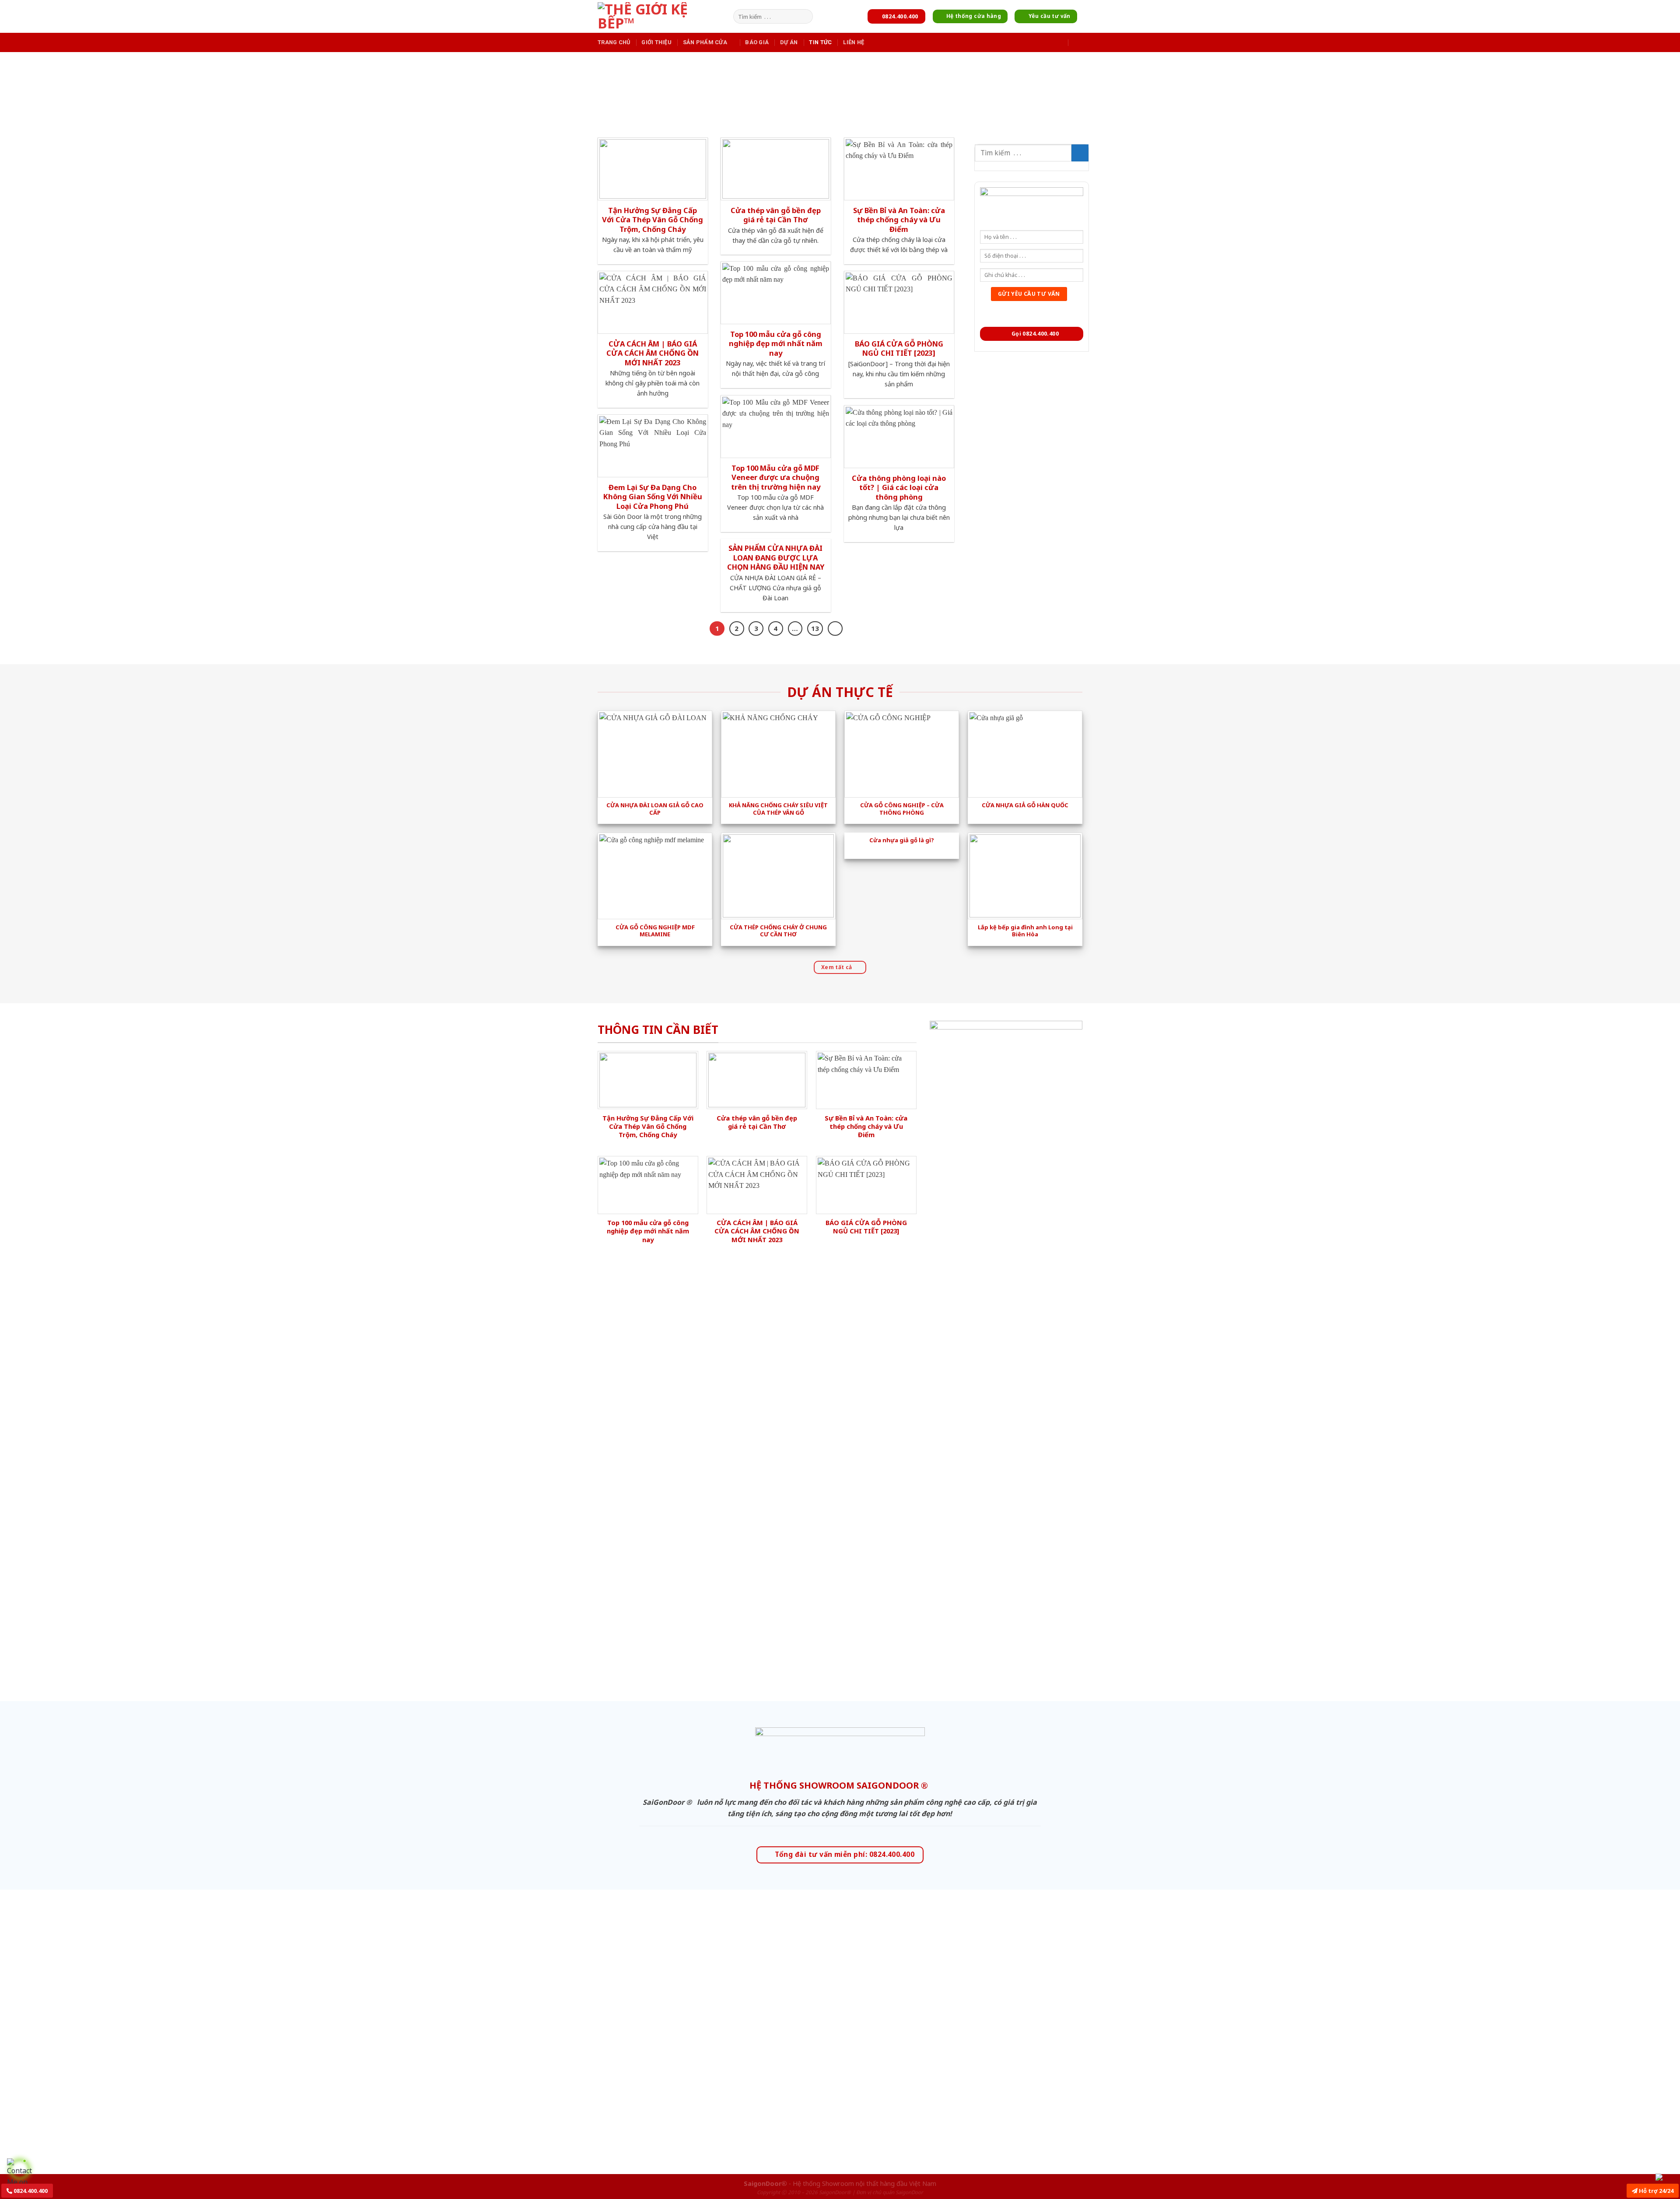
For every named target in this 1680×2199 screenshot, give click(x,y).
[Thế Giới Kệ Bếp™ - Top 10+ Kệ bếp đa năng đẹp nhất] (663, 16)
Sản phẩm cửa (705, 42)
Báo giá (757, 42)
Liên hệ (854, 42)
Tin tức (820, 42)
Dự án (789, 42)
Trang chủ (614, 42)
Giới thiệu (656, 42)
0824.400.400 (30, 2191)
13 (815, 628)
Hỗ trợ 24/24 (1655, 2191)
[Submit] (805, 17)
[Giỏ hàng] (1078, 42)
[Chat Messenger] (1666, 2177)
